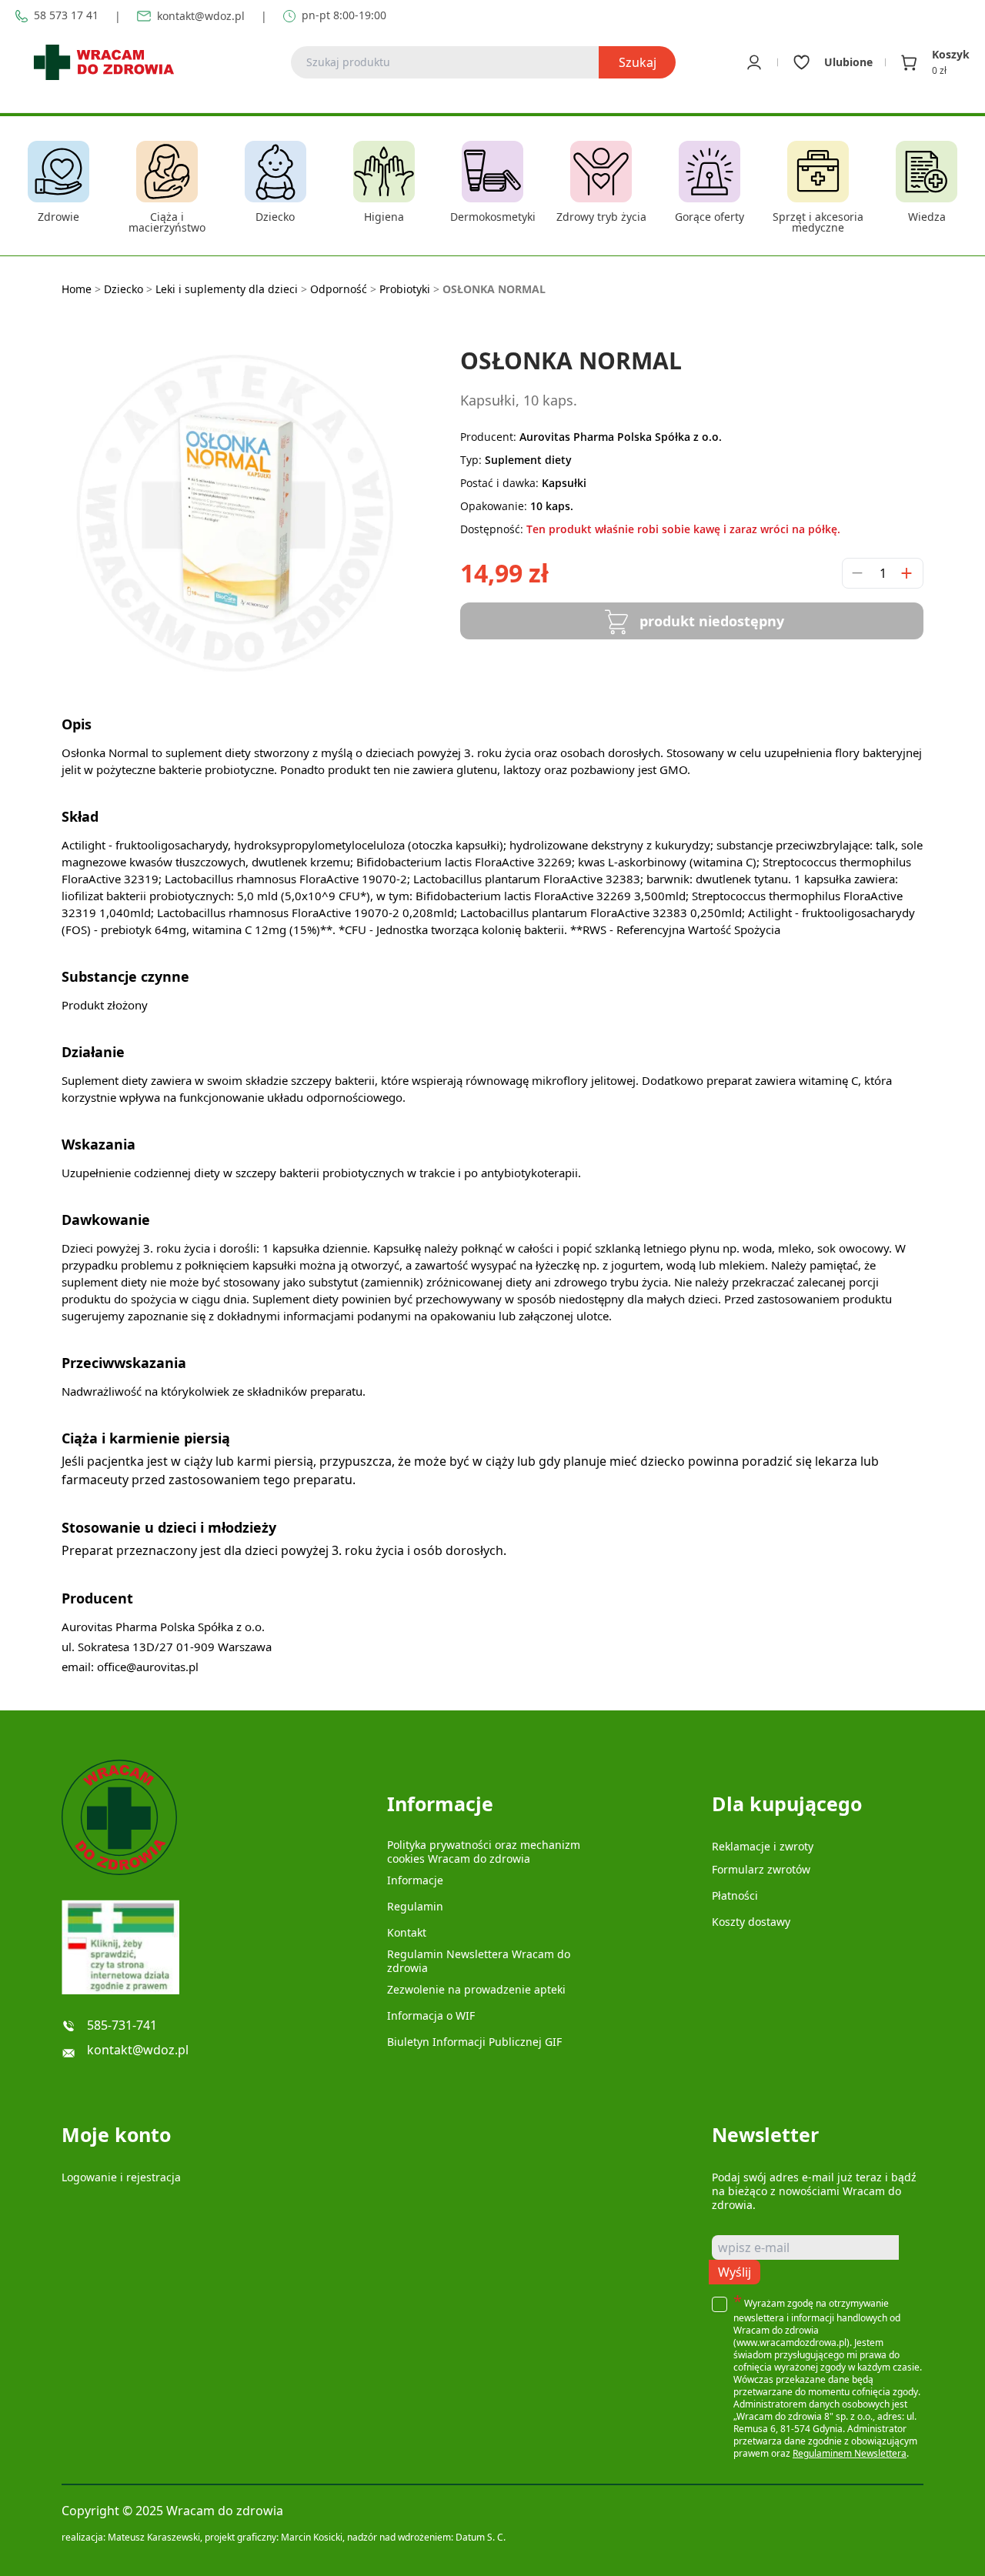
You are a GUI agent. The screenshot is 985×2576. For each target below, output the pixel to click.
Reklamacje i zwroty (763, 1846)
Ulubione (848, 62)
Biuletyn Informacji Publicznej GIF (474, 2042)
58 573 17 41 (66, 16)
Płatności (735, 1895)
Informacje (415, 1880)
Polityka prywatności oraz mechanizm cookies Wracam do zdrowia (484, 1852)
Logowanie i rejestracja (121, 2177)
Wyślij (735, 2272)
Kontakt (407, 1932)
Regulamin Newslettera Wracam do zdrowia (479, 1961)
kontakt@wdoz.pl (201, 16)
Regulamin (415, 1906)
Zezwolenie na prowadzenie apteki (476, 1989)
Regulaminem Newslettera (850, 2453)
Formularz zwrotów (761, 1869)
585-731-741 (122, 2025)
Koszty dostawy (751, 1922)
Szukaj (638, 62)
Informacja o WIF (431, 2015)
